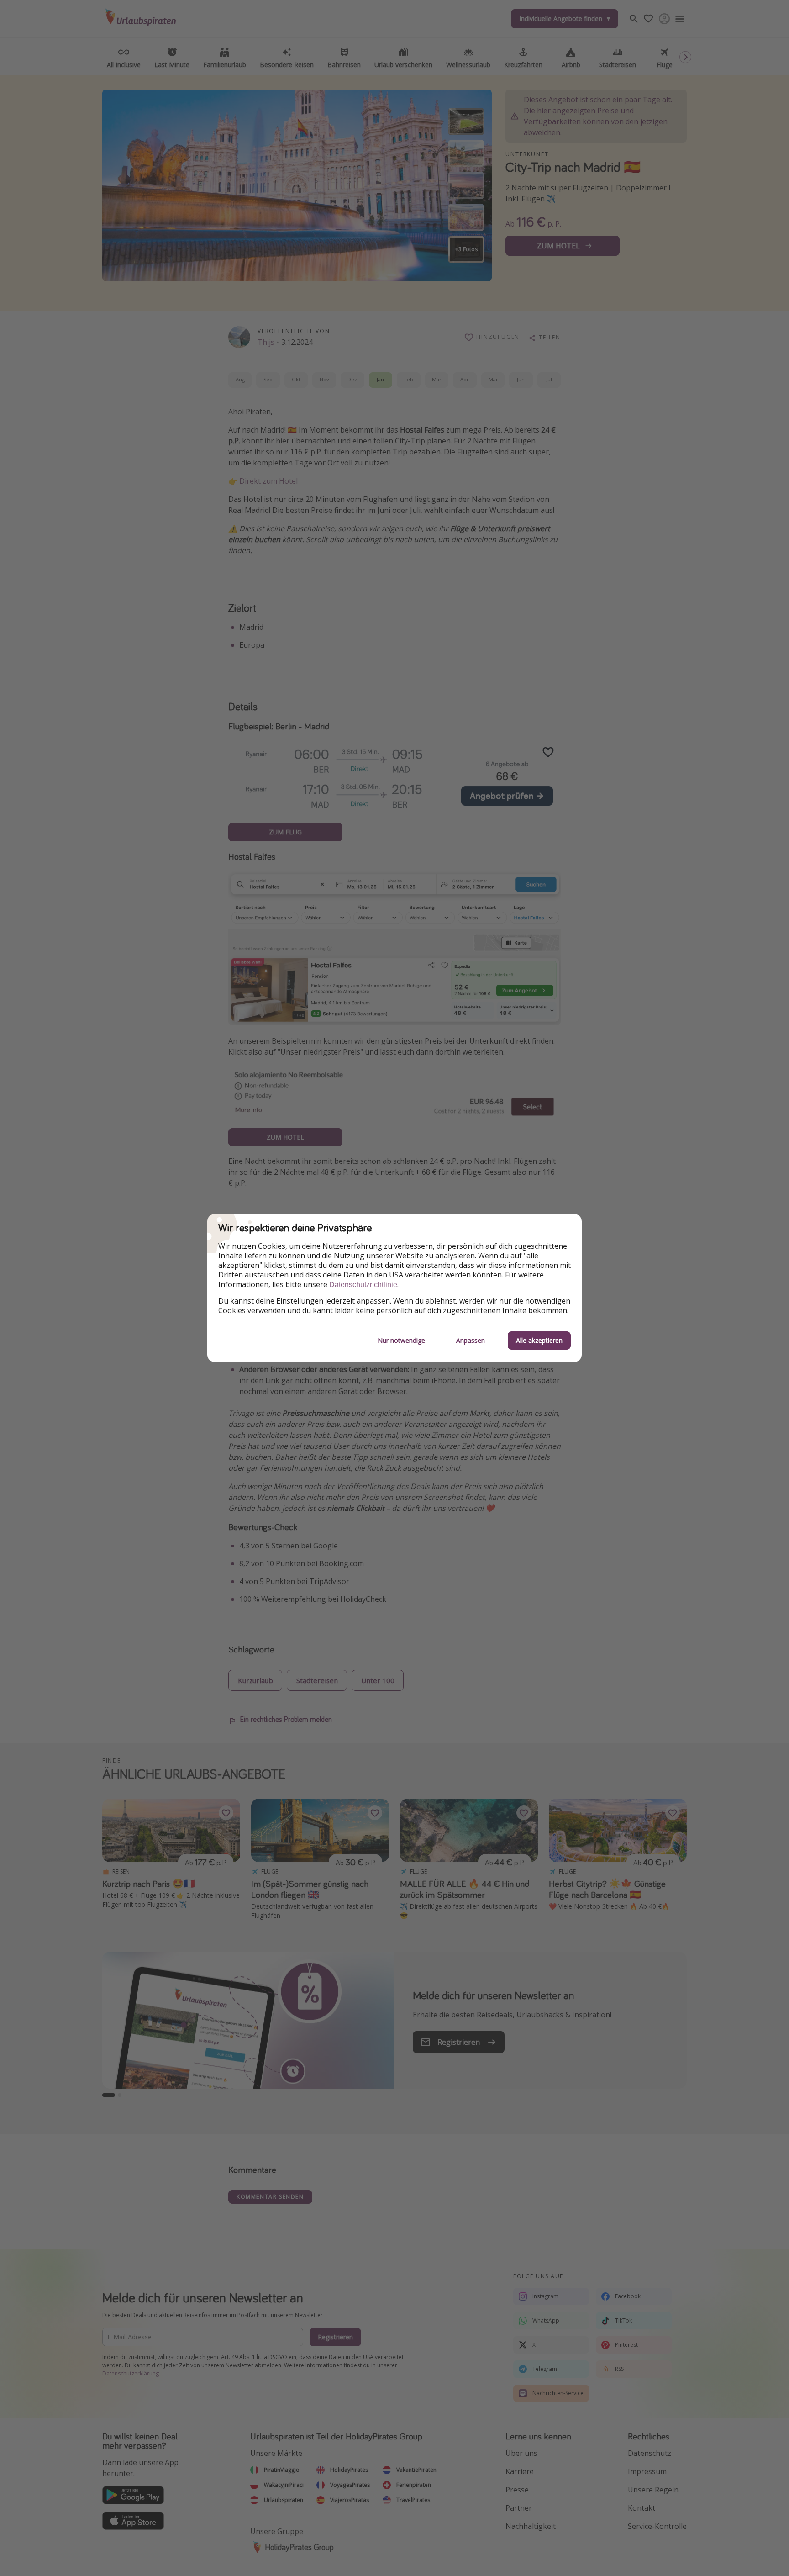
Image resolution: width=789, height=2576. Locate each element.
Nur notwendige (401, 1340)
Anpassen (471, 1340)
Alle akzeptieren (539, 1340)
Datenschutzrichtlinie (363, 1285)
